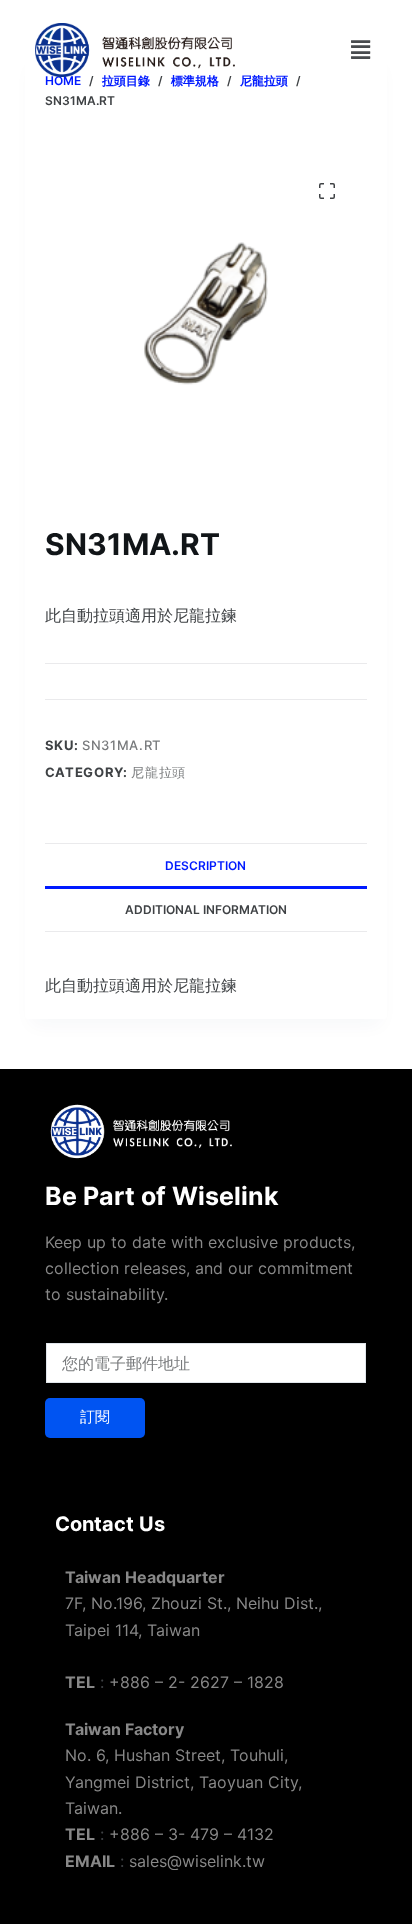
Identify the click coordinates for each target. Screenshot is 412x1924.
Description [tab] (205, 865)
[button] (360, 49)
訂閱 (95, 1416)
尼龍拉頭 (158, 772)
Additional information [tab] (206, 909)
